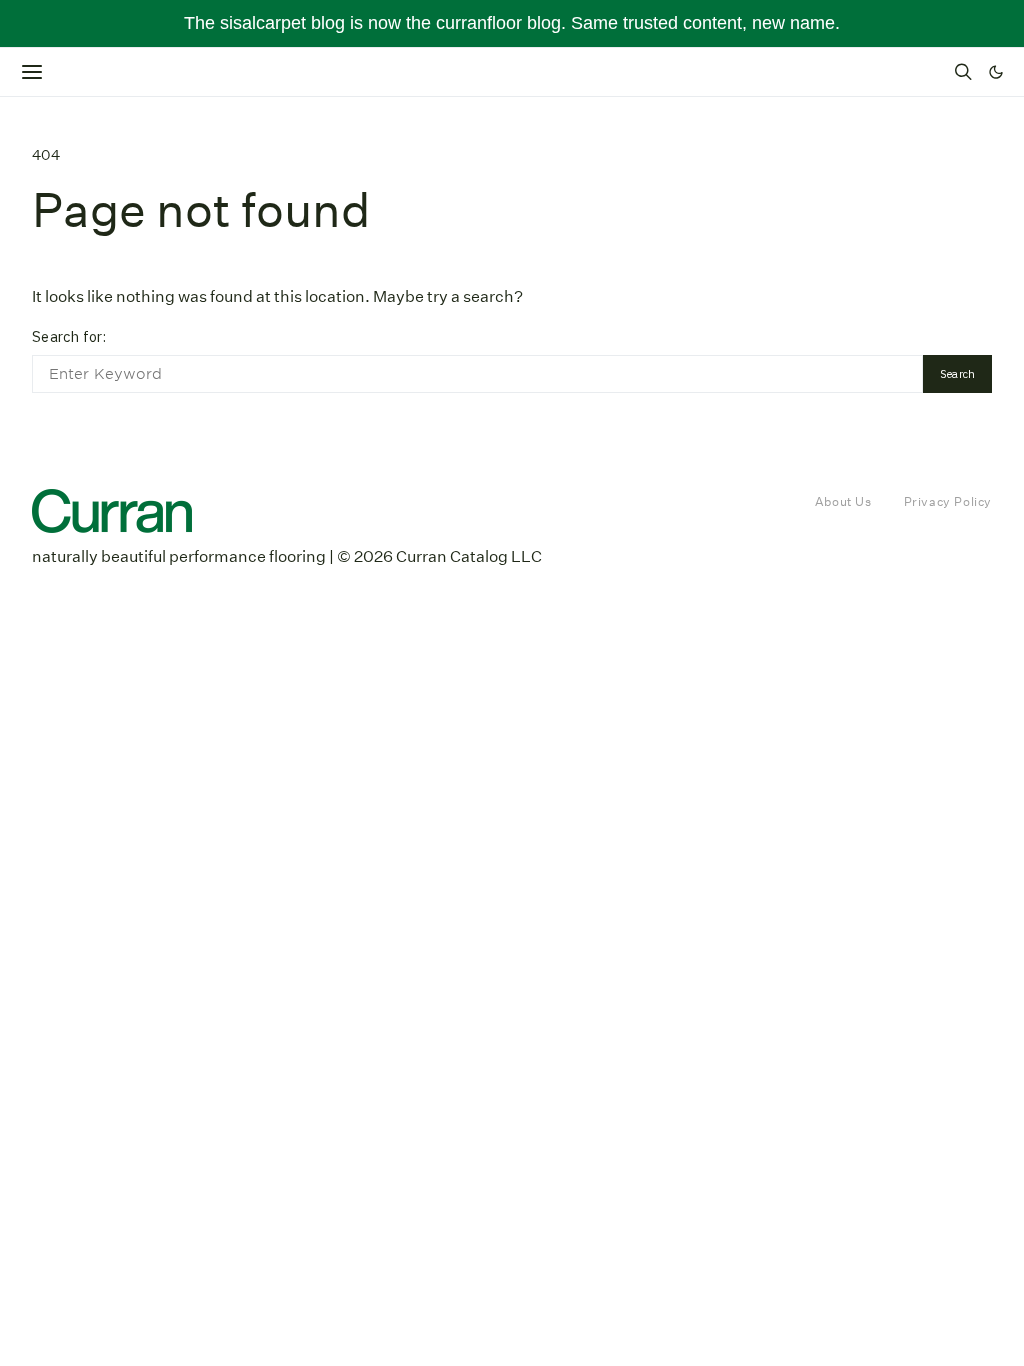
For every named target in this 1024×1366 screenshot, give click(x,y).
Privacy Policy (948, 501)
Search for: (69, 336)
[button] (996, 72)
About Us (843, 501)
